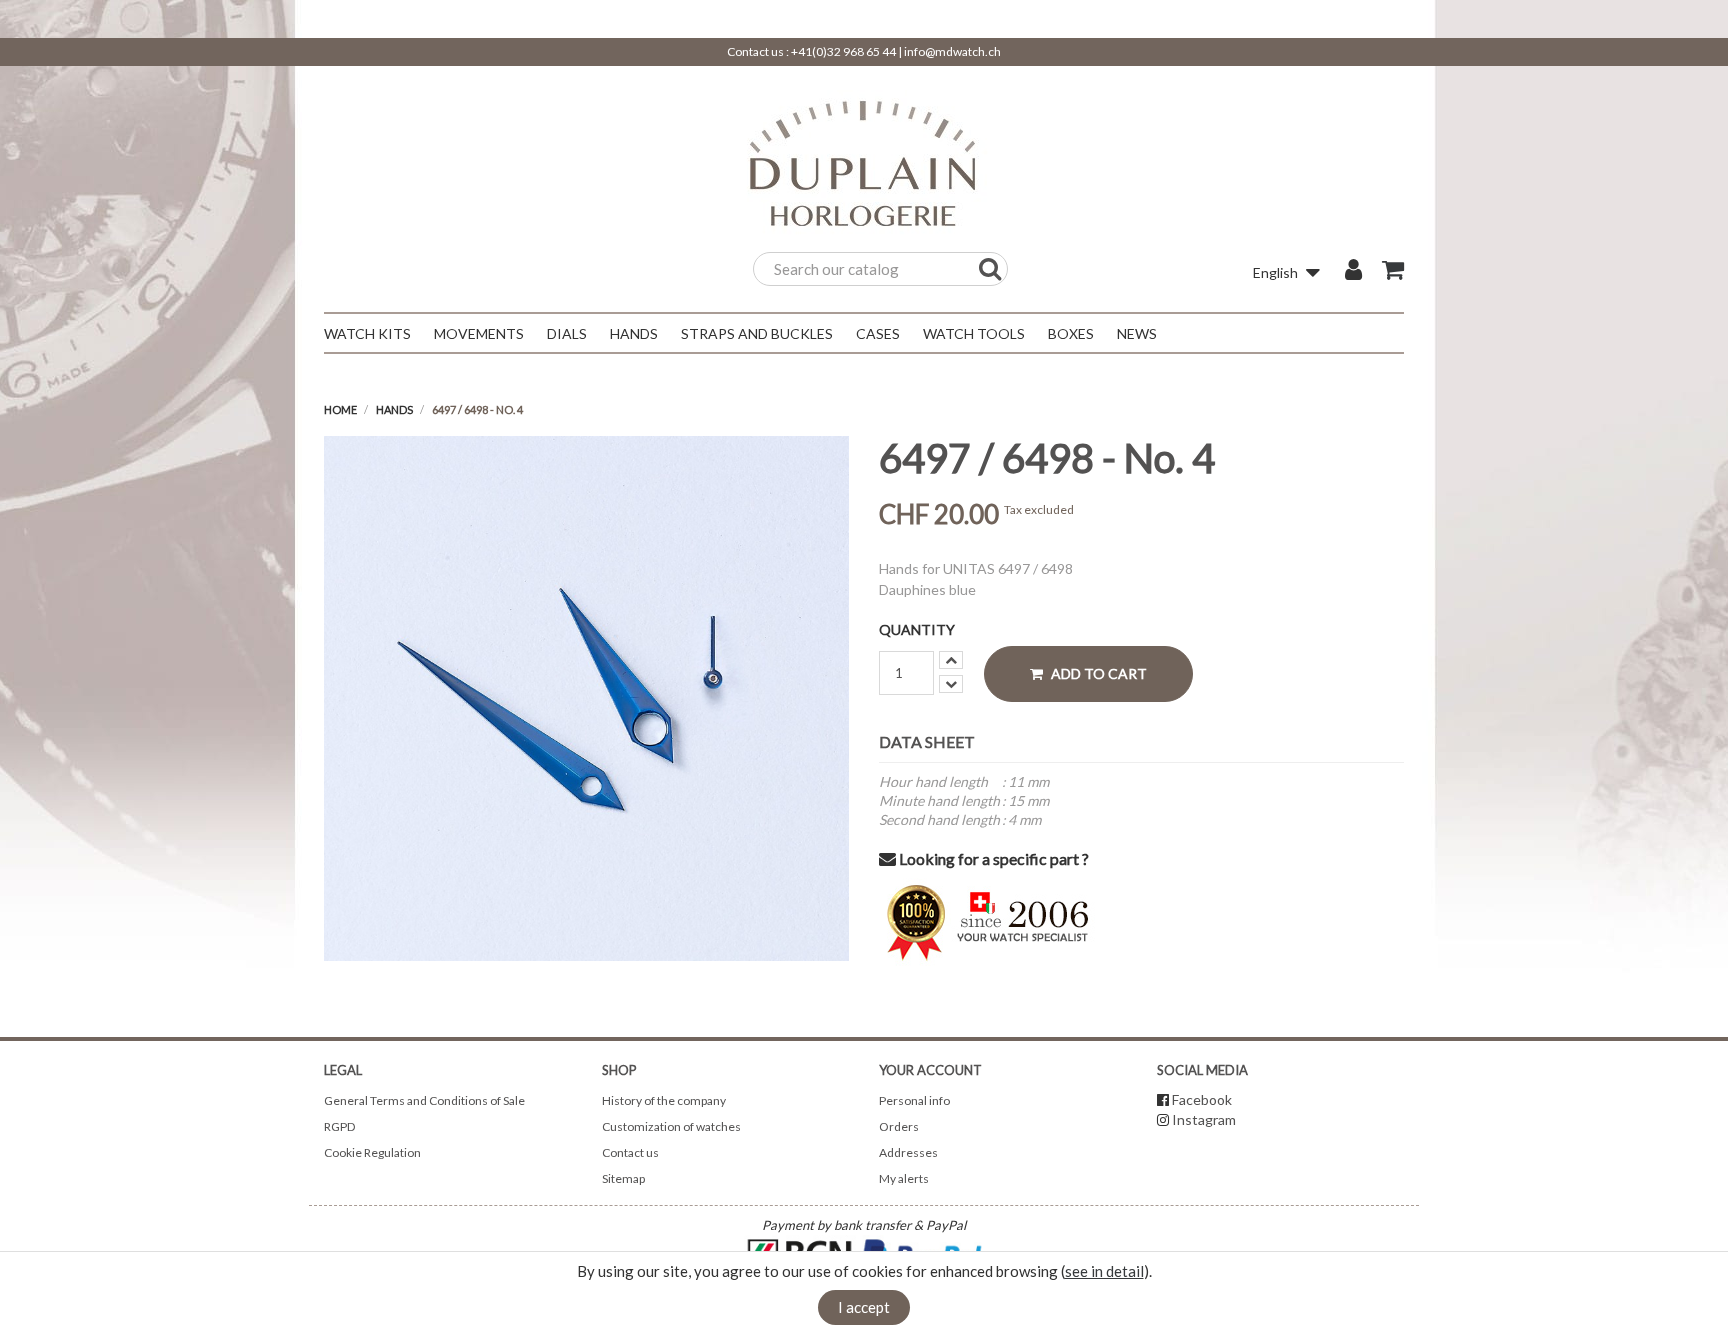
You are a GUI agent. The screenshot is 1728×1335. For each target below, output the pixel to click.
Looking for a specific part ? (992, 858)
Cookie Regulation (372, 1152)
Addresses (908, 1152)
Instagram (1204, 1119)
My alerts (904, 1178)
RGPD (339, 1126)
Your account (930, 1070)
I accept (864, 1307)
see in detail (1104, 1271)
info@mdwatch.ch (952, 51)
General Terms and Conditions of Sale (424, 1100)
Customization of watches (671, 1126)
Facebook (1202, 1099)
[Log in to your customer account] (1353, 272)
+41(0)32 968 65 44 (843, 51)
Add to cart (1097, 673)
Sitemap (623, 1178)
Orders (899, 1126)
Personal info (914, 1100)
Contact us (630, 1152)
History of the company (664, 1100)
